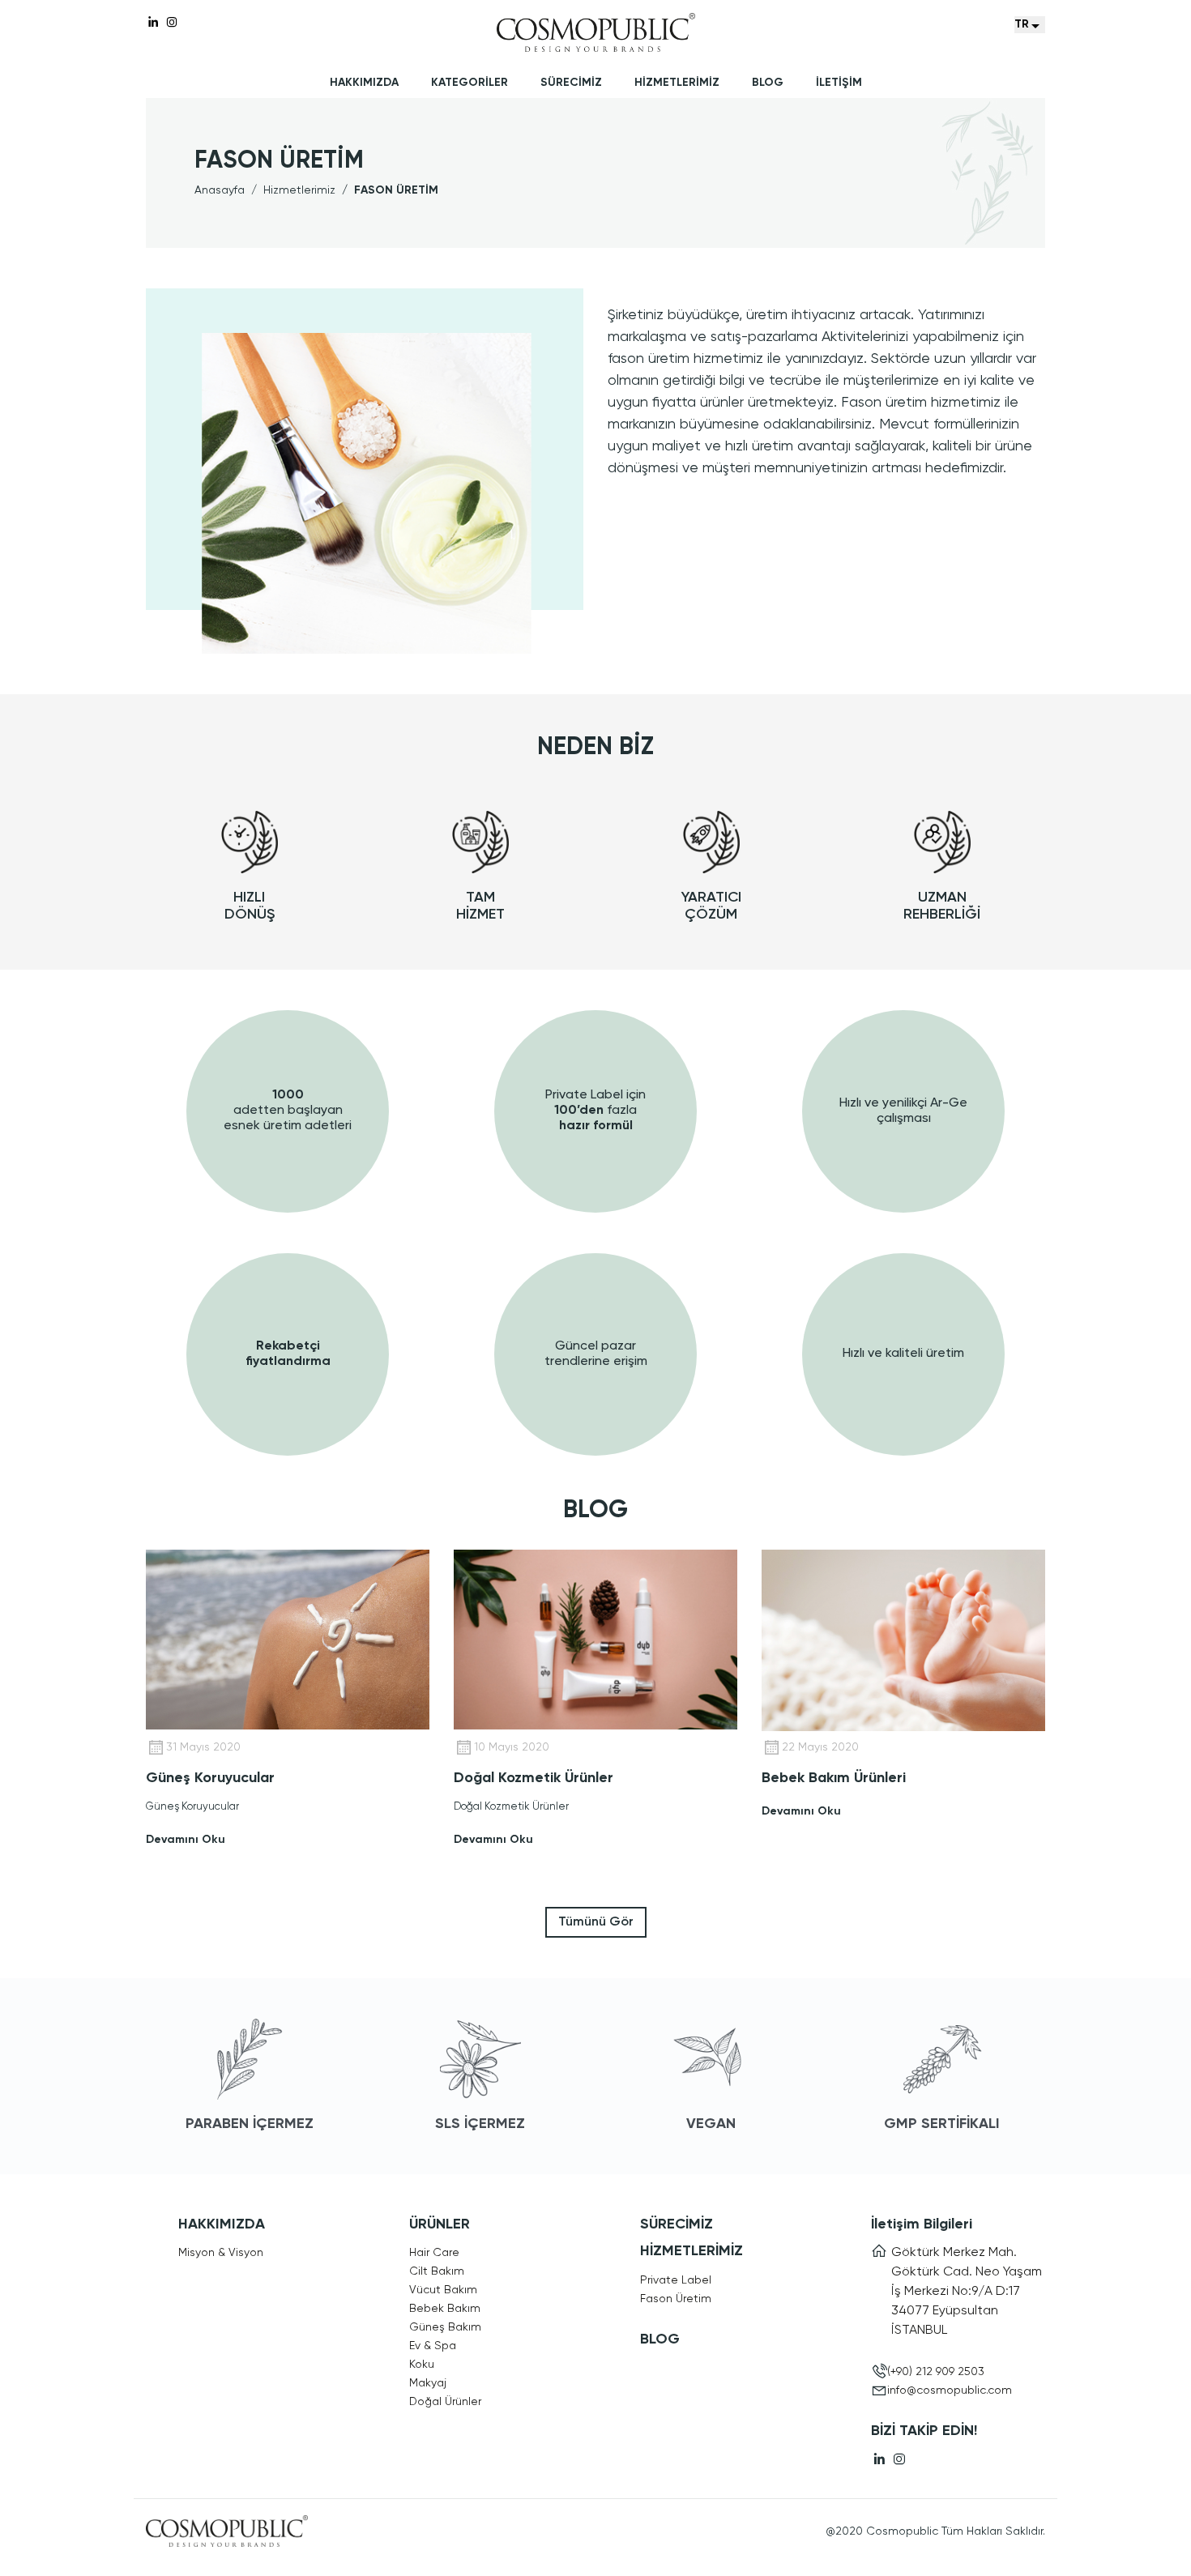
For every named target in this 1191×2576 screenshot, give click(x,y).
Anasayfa (220, 190)
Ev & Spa (433, 2346)
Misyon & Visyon (221, 2253)
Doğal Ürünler (445, 2402)
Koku (422, 2365)
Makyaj (428, 2383)
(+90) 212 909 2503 (936, 2372)
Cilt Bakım (437, 2271)
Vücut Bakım (443, 2290)
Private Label (676, 2280)
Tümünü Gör (596, 1922)
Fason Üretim (676, 2299)
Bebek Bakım (445, 2309)
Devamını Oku (186, 1840)
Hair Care (434, 2253)
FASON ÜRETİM (396, 190)
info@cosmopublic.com (950, 2390)
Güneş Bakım (445, 2327)
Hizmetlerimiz (299, 190)
